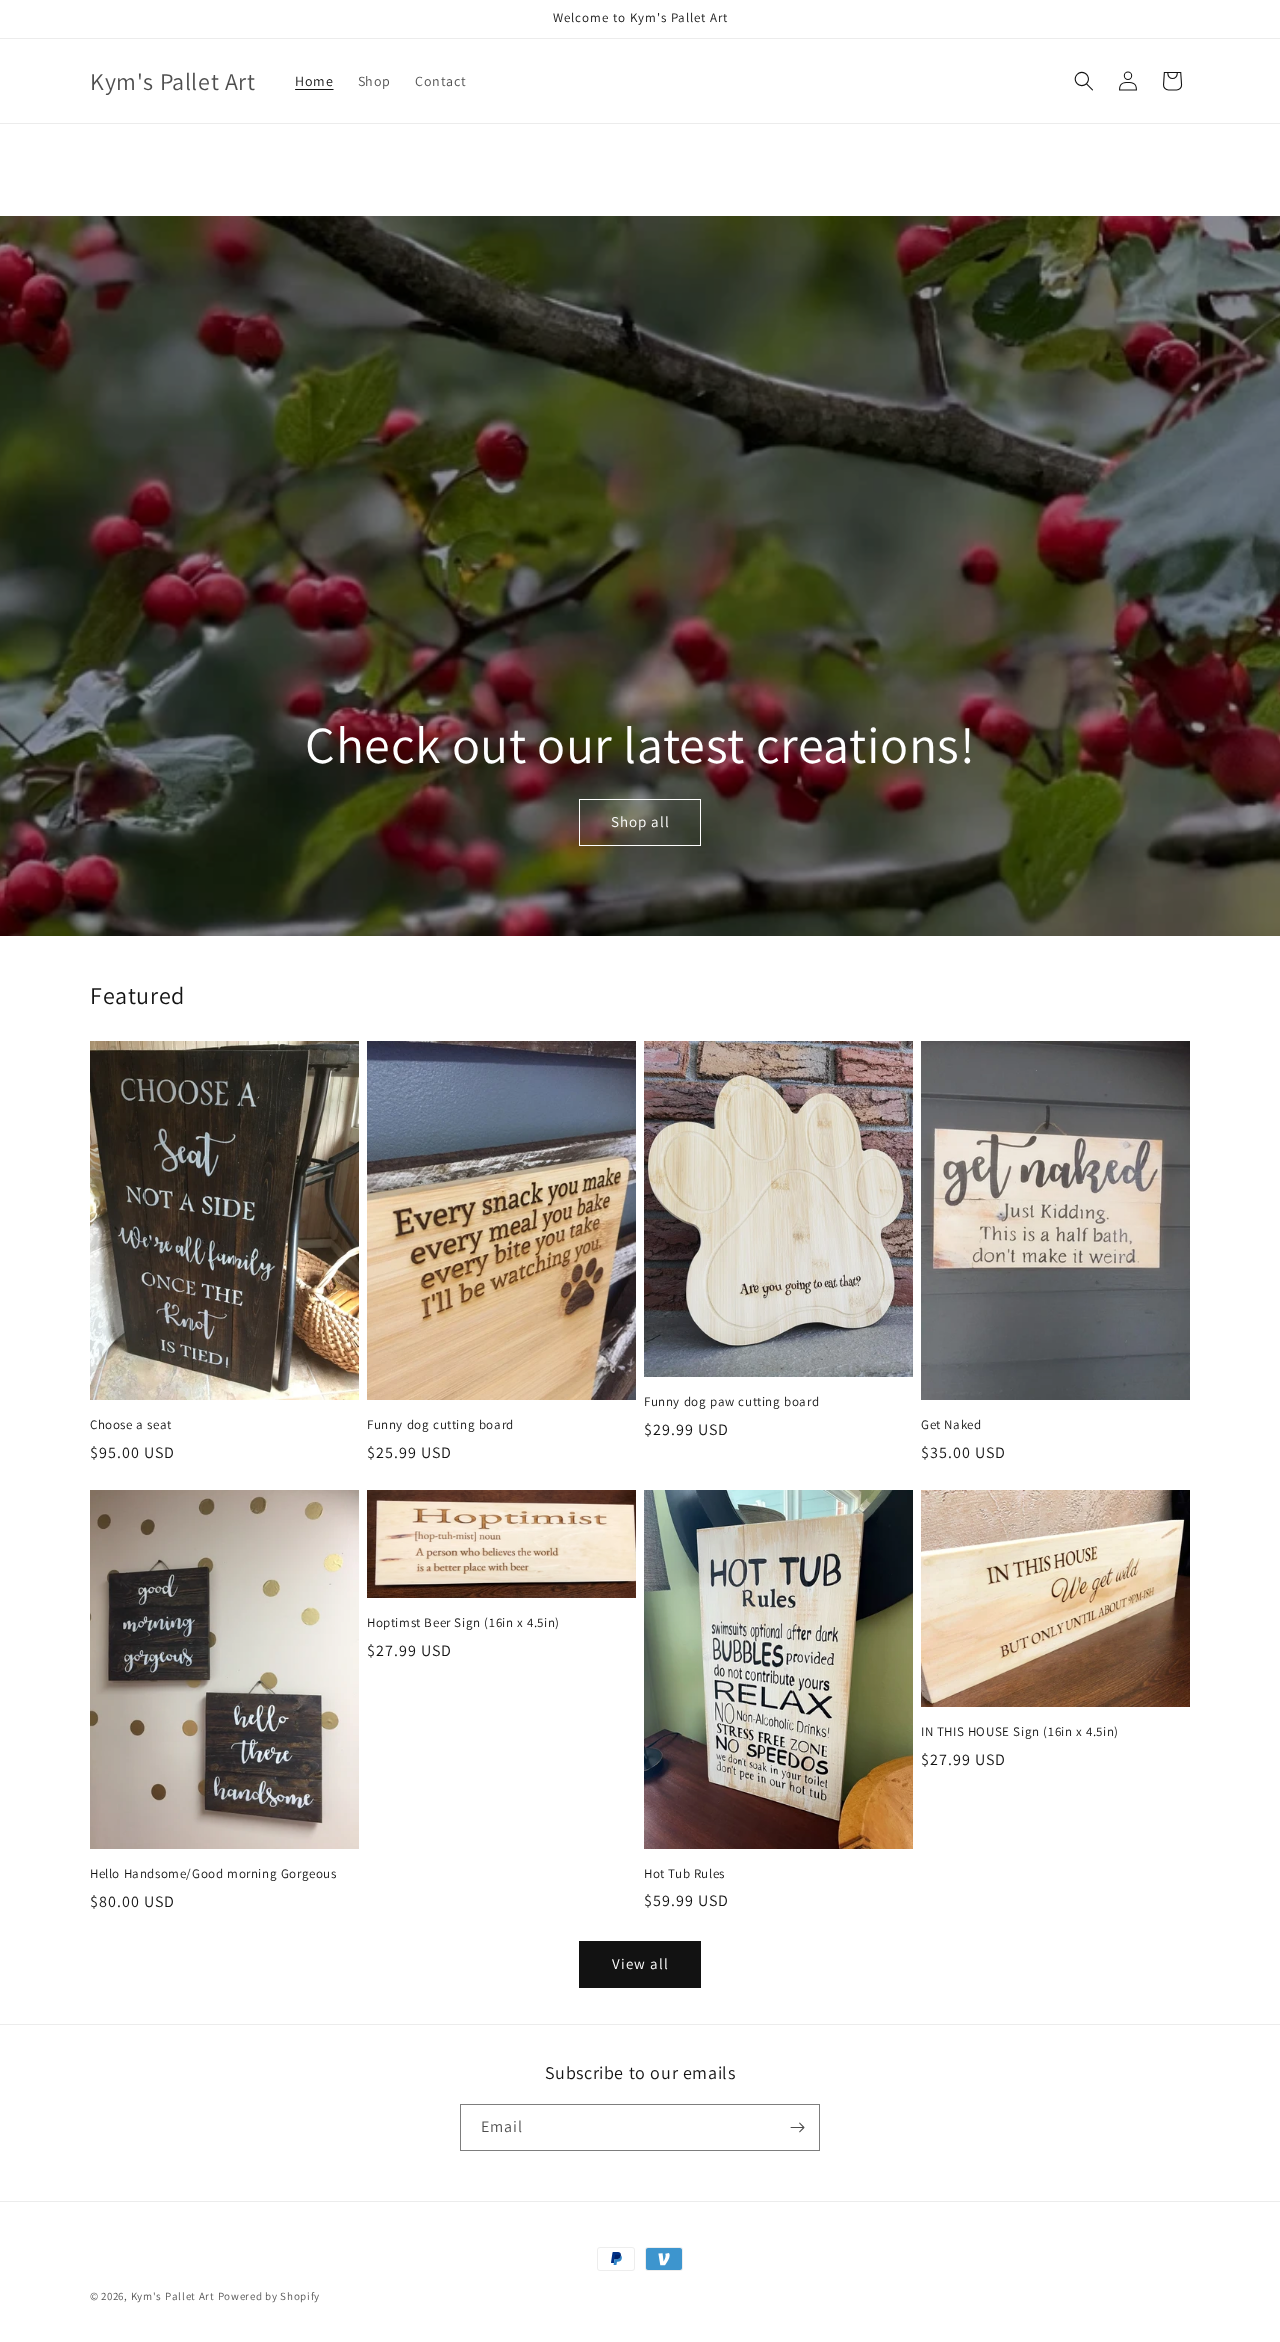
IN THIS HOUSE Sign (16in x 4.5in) (1020, 1732)
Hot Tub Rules (684, 1874)
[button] (1084, 81)
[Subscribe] (797, 2127)
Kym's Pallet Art (173, 2296)
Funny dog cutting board (440, 1425)
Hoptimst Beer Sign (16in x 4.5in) (463, 1623)
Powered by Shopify (269, 2296)
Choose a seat (131, 1425)
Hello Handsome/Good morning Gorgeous (213, 1874)
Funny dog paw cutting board (731, 1402)
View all (640, 1963)
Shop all (639, 822)
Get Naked (951, 1425)
